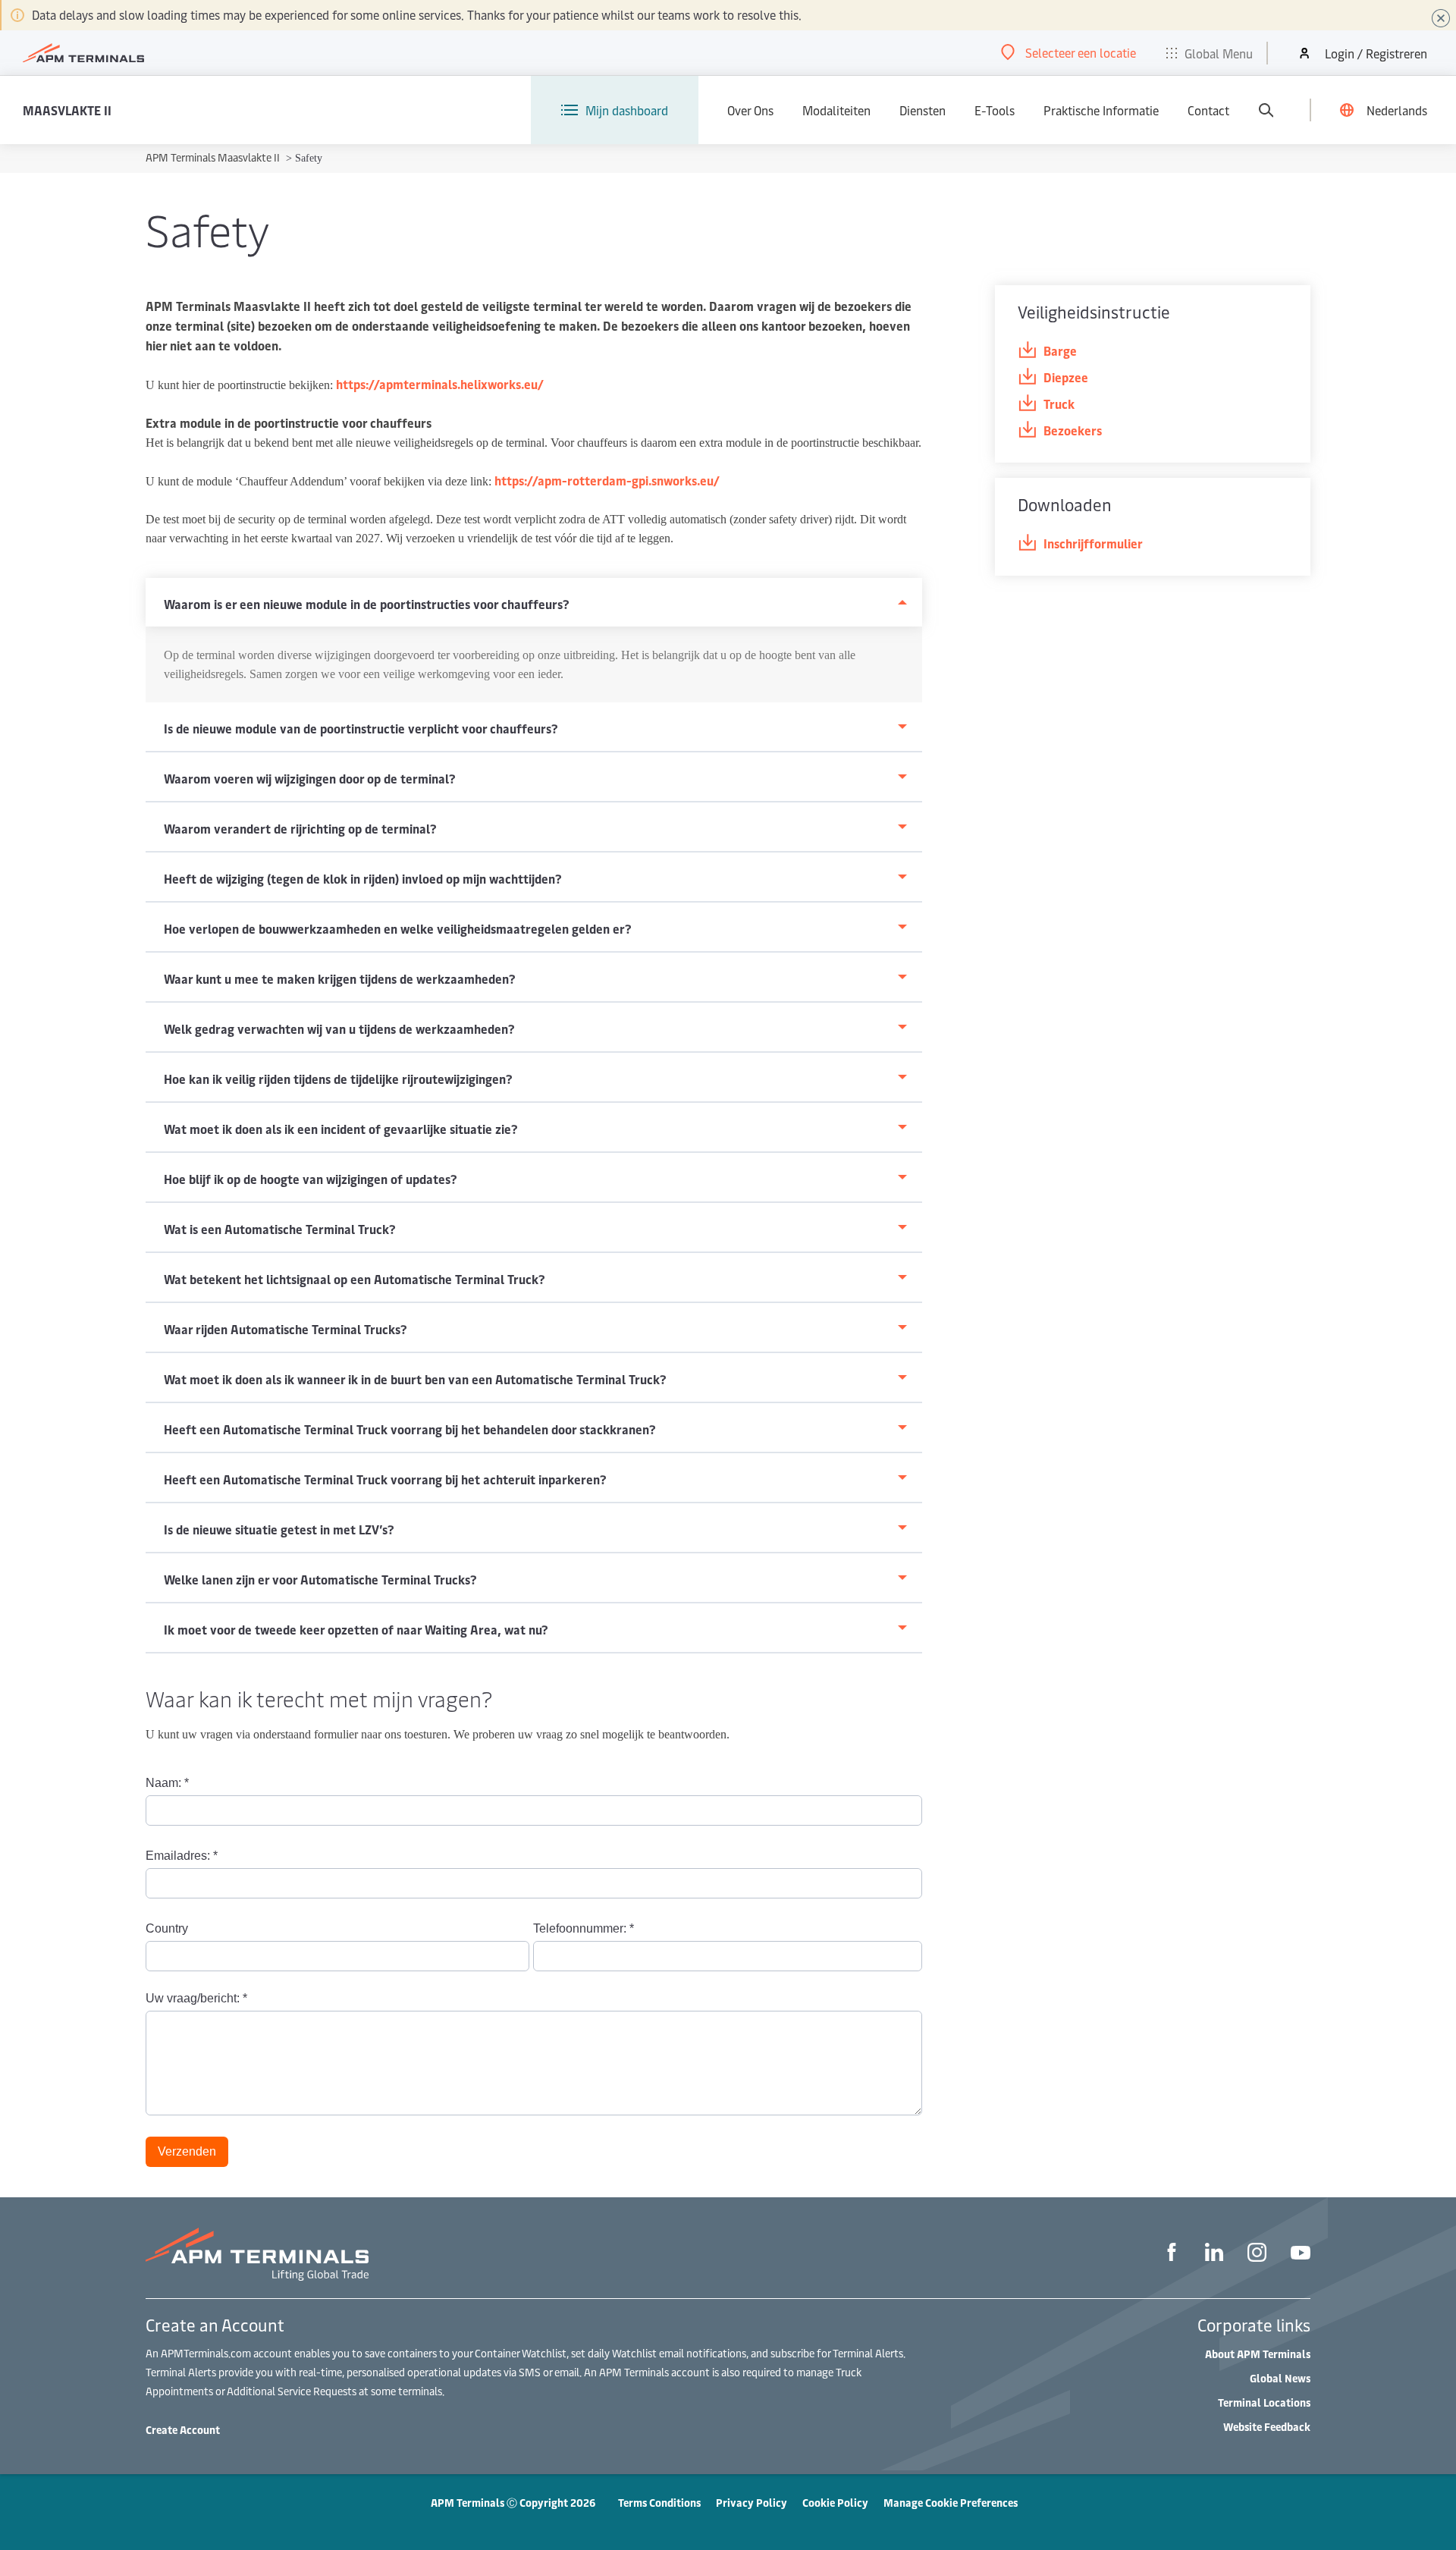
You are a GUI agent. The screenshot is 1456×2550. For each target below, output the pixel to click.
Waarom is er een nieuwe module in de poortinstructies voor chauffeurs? (367, 604)
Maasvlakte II (67, 110)
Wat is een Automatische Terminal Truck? (280, 1229)
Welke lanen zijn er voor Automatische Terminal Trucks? (320, 1579)
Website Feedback (1267, 2427)
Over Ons (750, 110)
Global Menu (1219, 53)
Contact (1208, 110)
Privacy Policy (752, 2503)
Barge (1060, 350)
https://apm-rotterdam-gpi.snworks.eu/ (607, 480)
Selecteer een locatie (1081, 52)
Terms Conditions (659, 2503)
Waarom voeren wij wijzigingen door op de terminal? (310, 778)
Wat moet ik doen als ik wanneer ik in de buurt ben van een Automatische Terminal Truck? (415, 1379)
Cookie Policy (835, 2503)
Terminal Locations (1264, 2402)
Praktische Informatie (1101, 110)
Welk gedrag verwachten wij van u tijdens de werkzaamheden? (339, 1028)
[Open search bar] (1266, 110)
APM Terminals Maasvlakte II (214, 157)
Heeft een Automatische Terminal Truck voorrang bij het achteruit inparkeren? (385, 1479)
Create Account (183, 2430)
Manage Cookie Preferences (951, 2503)
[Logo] (83, 53)
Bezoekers (1073, 430)
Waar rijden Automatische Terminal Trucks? (286, 1329)
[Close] (1441, 18)
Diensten (923, 110)
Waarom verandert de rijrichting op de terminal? (300, 828)
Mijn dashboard (627, 110)
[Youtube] (1301, 2255)
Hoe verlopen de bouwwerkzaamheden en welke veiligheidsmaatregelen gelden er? (398, 928)
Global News (1280, 2378)
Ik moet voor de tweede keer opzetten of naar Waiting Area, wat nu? (356, 1629)
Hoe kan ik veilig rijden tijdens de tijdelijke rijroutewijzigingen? (338, 1079)
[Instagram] (1257, 2255)
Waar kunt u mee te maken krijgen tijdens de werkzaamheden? (340, 978)
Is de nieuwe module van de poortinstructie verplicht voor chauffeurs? (361, 728)
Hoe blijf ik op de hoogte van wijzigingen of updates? (311, 1179)
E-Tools (995, 110)
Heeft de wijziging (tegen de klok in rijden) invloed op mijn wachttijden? (363, 878)
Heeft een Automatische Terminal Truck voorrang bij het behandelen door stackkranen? (410, 1429)
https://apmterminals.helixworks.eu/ (440, 384)
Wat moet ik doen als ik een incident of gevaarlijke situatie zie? (341, 1129)
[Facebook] (1172, 2254)
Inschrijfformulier (1093, 543)
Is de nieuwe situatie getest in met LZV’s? (279, 1529)
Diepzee (1066, 377)
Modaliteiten (836, 110)
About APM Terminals (1258, 2354)
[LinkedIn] (1214, 2254)
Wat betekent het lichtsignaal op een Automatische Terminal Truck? (355, 1279)
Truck (1059, 404)
